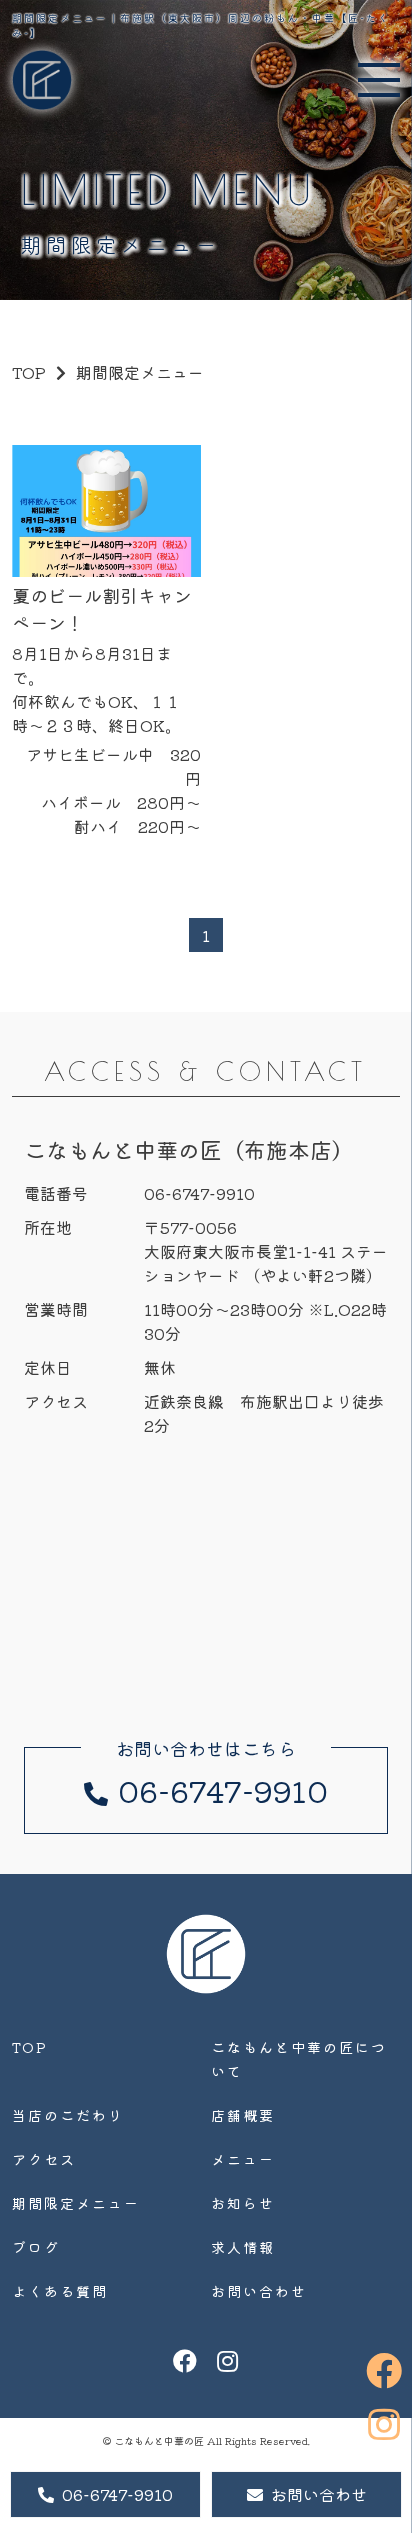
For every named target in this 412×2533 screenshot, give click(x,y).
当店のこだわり (68, 2115)
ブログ (36, 2247)
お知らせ (243, 2203)
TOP (30, 2047)
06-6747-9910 (117, 2494)
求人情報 (243, 2247)
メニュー (243, 2159)
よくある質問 (60, 2291)
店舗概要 (243, 2115)
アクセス (44, 2159)
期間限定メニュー (76, 2203)
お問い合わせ (319, 2494)
